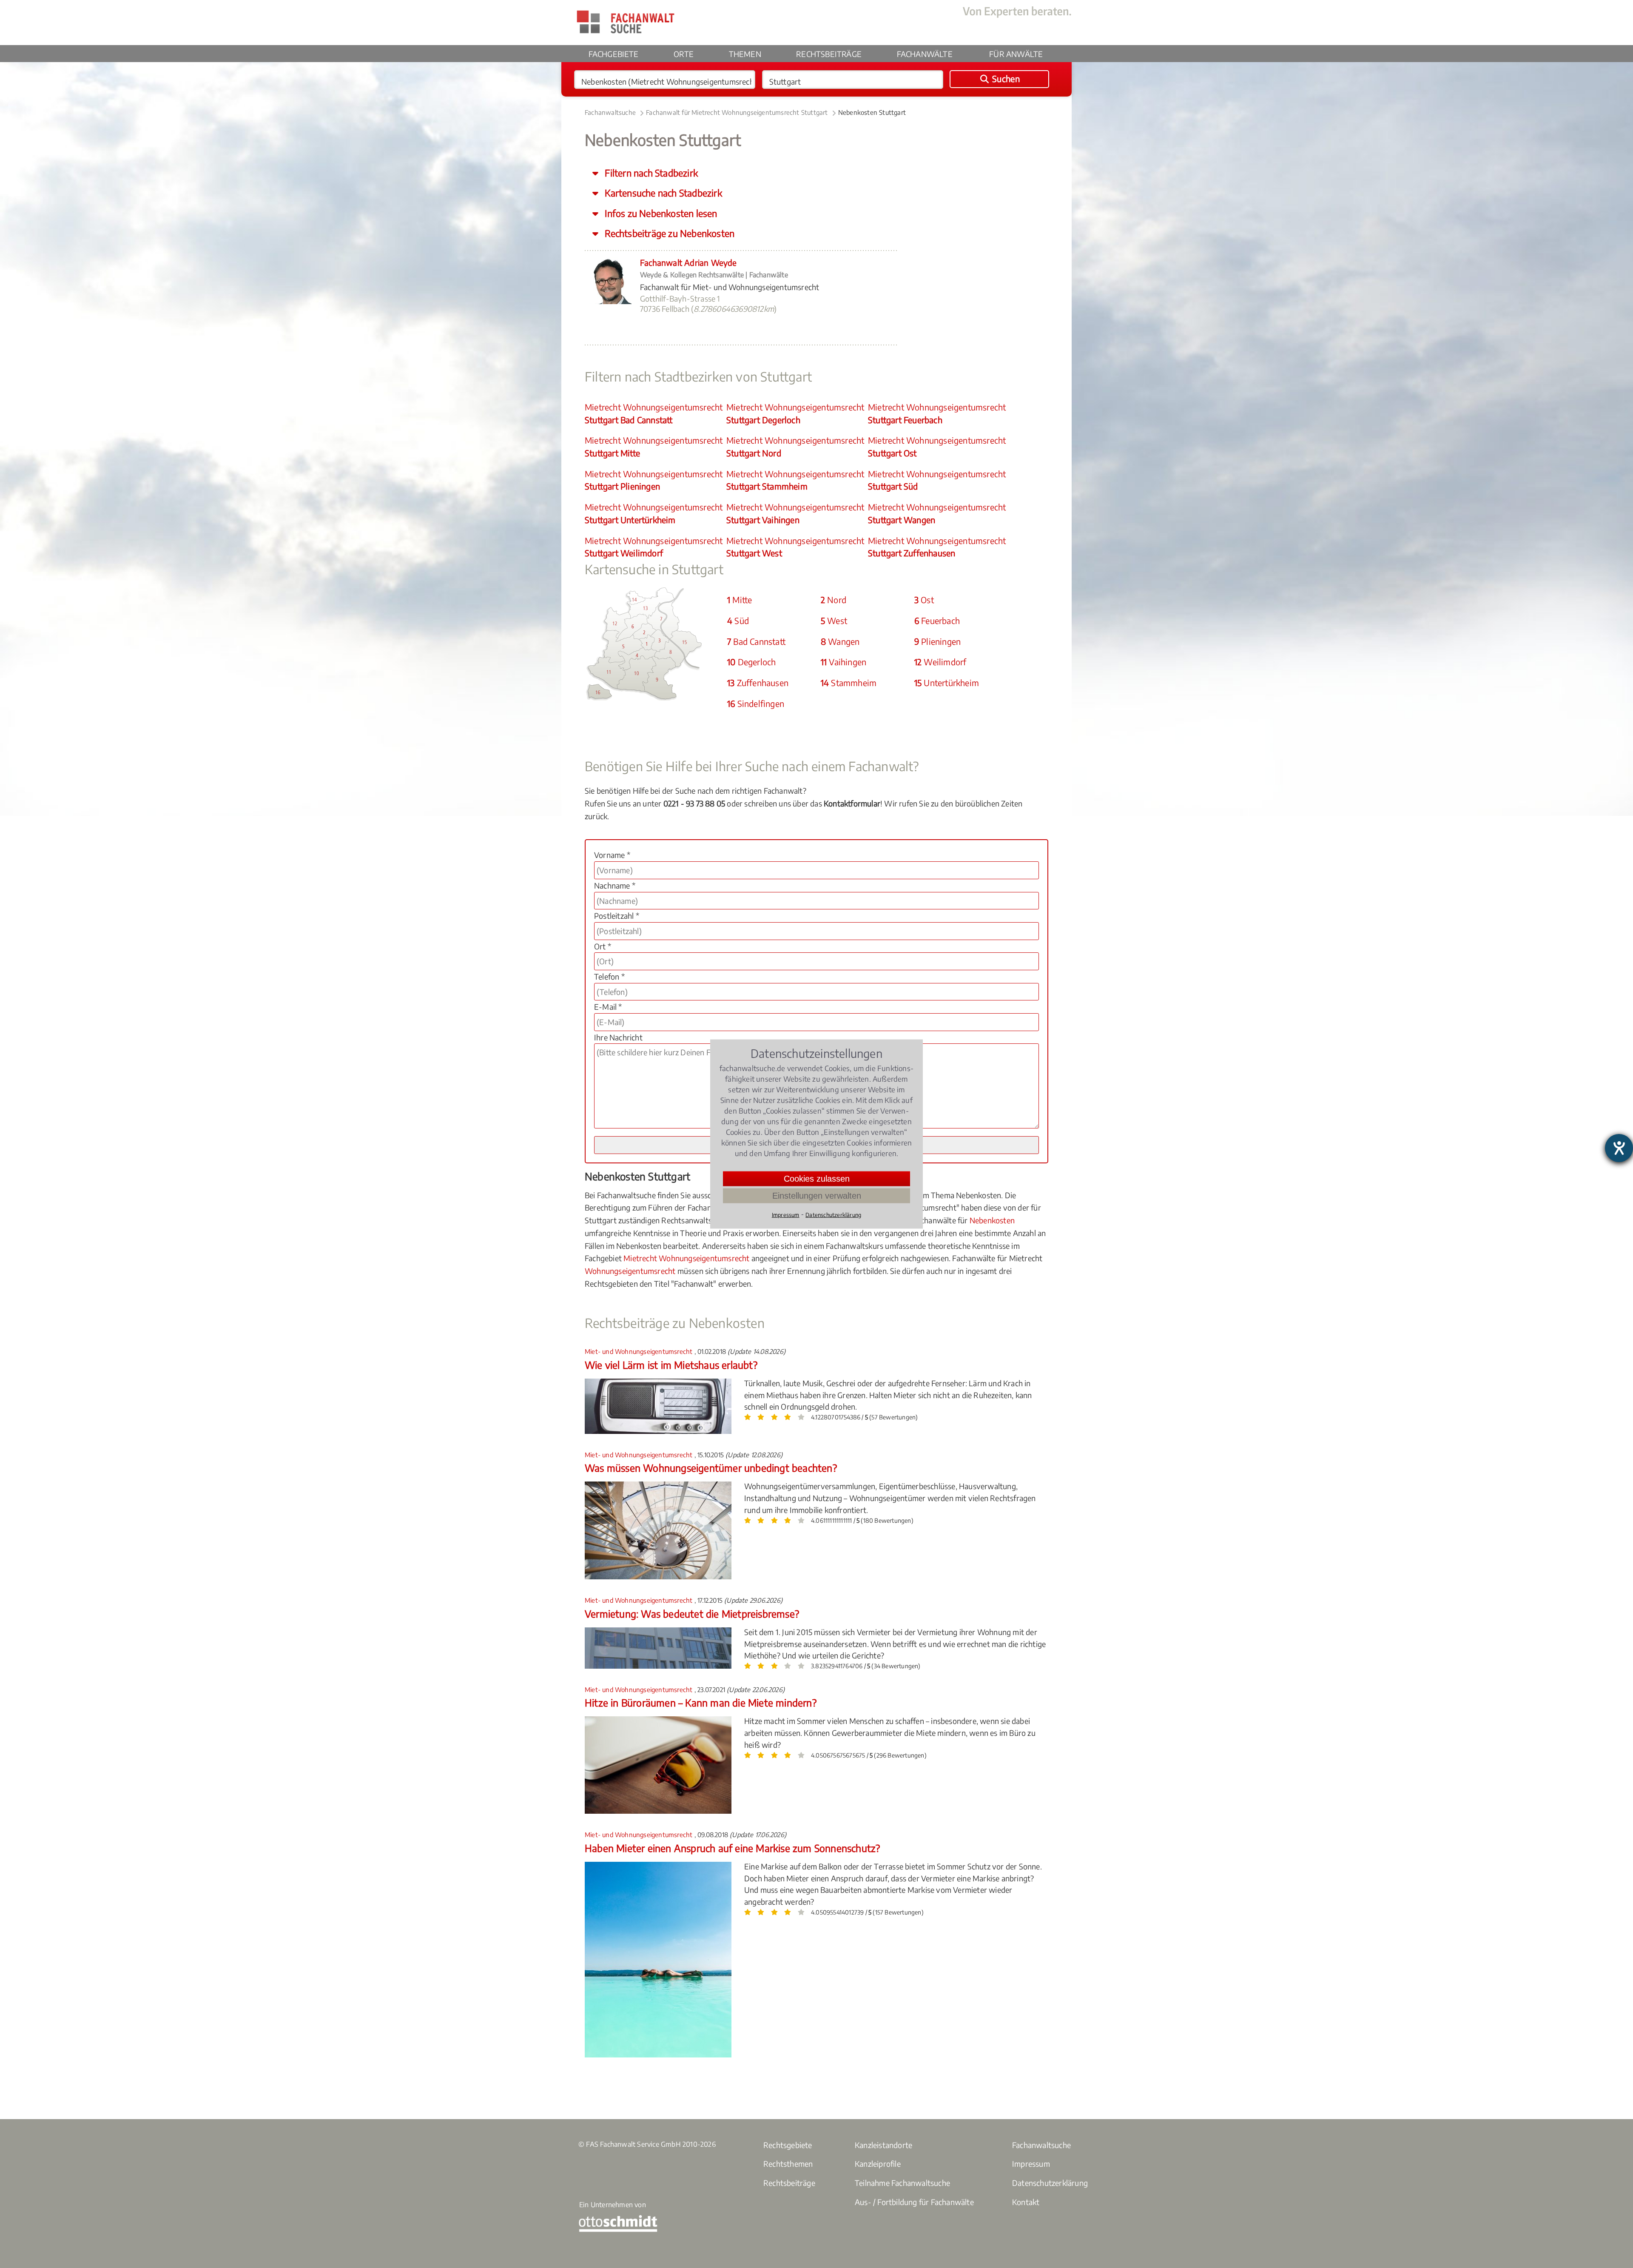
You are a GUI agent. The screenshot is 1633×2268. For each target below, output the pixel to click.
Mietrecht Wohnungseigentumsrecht (654, 413)
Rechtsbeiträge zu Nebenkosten (669, 233)
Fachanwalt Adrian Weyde (688, 262)
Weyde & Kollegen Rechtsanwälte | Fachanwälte (714, 275)
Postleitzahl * (617, 916)
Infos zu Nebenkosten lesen (660, 213)
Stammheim (849, 683)
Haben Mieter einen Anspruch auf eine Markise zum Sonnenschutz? (732, 1848)
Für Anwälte (1016, 54)
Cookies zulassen (817, 1179)
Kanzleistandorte (883, 2145)
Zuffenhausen (758, 683)
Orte (684, 54)
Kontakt (1026, 2202)
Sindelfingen (756, 704)
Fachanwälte (925, 54)
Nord (834, 600)
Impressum (1031, 2164)
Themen (745, 54)
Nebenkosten (992, 1220)
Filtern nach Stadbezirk (650, 173)
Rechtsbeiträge (829, 54)
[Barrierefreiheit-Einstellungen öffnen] (1619, 1148)
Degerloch (751, 662)
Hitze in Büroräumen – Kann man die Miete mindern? (701, 1702)
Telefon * (609, 976)
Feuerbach (937, 621)
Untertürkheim (947, 683)
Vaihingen (844, 662)
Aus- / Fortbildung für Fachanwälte (914, 2202)
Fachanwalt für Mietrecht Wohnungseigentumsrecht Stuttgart (737, 112)
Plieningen (937, 641)
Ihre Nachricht (618, 1037)
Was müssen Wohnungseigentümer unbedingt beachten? (711, 1468)
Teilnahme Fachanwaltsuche (902, 2183)
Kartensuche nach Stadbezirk (662, 193)
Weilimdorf (940, 662)
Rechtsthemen (788, 2164)
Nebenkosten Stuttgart (872, 112)
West (834, 621)
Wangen (840, 641)
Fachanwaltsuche (610, 112)
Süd (738, 621)
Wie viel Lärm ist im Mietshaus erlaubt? (671, 1365)
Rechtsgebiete (788, 2145)
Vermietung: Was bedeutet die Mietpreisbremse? (692, 1614)
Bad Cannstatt (756, 641)
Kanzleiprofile (878, 2164)
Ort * (603, 946)
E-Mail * (608, 1007)
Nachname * (615, 885)
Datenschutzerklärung (1050, 2183)
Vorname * (612, 855)
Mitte (740, 600)
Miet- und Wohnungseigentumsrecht (640, 1351)
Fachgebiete (614, 54)
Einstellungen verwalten (817, 1196)
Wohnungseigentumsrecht (630, 1271)
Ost (924, 600)
